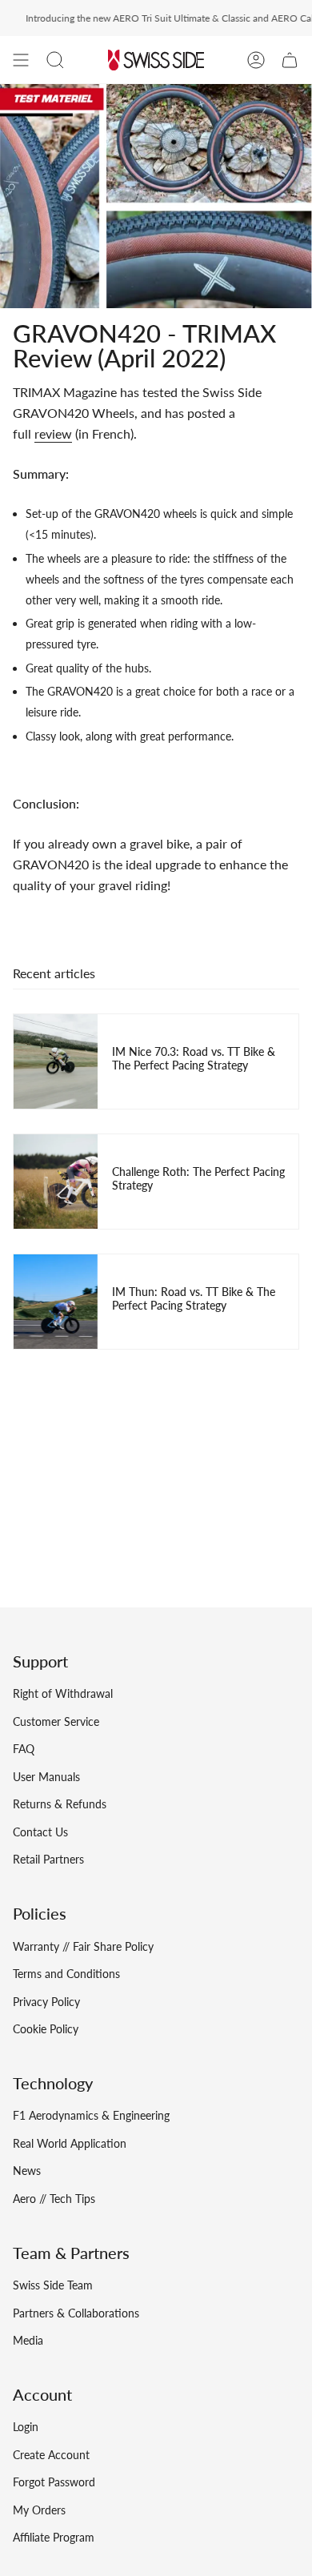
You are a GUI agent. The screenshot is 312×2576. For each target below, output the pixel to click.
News (27, 2171)
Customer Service (56, 1721)
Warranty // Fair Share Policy (83, 1946)
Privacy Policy (46, 2002)
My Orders (39, 2510)
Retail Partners (48, 1859)
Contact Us (40, 1832)
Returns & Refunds (60, 1804)
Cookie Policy (46, 2029)
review (53, 433)
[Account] (256, 60)
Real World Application (70, 2143)
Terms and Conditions (66, 1974)
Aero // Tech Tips (54, 2199)
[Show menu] (21, 60)
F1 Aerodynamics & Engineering (91, 2115)
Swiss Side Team (53, 2285)
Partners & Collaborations (76, 2313)
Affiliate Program (54, 2537)
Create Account (51, 2455)
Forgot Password (54, 2482)
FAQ (24, 1749)
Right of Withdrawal (63, 1693)
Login (26, 2427)
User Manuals (46, 1777)
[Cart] (290, 60)
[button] (55, 60)
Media (28, 2340)
